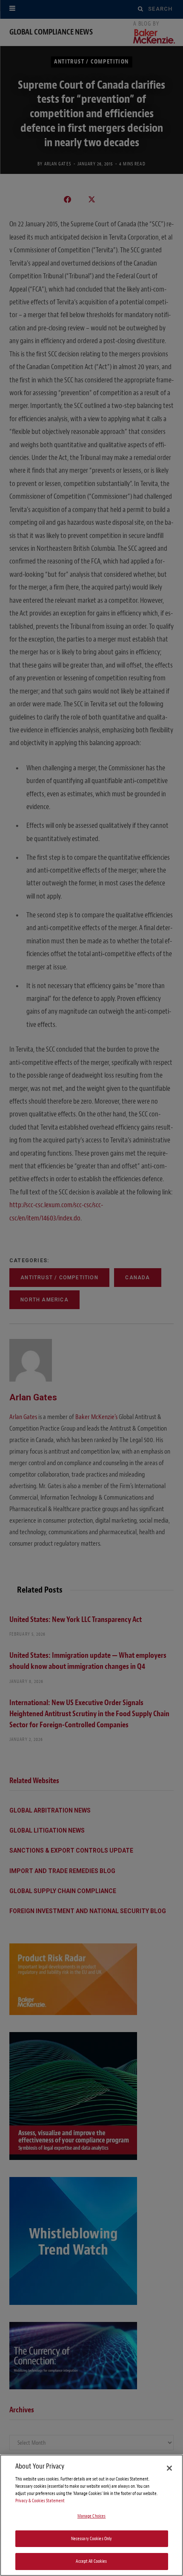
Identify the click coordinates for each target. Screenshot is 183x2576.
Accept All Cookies (91, 2561)
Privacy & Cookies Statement (40, 2501)
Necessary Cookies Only (92, 2539)
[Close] (169, 2468)
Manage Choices (92, 2516)
